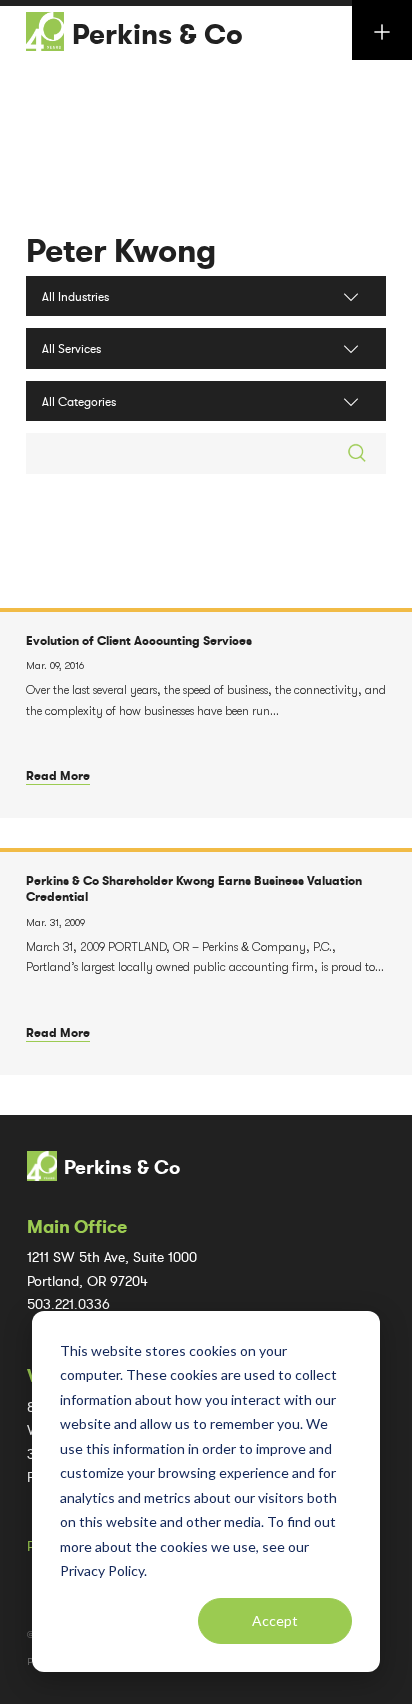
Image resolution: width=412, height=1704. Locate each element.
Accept (275, 1620)
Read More (58, 776)
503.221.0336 (68, 1304)
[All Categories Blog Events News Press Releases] (206, 401)
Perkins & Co (157, 35)
